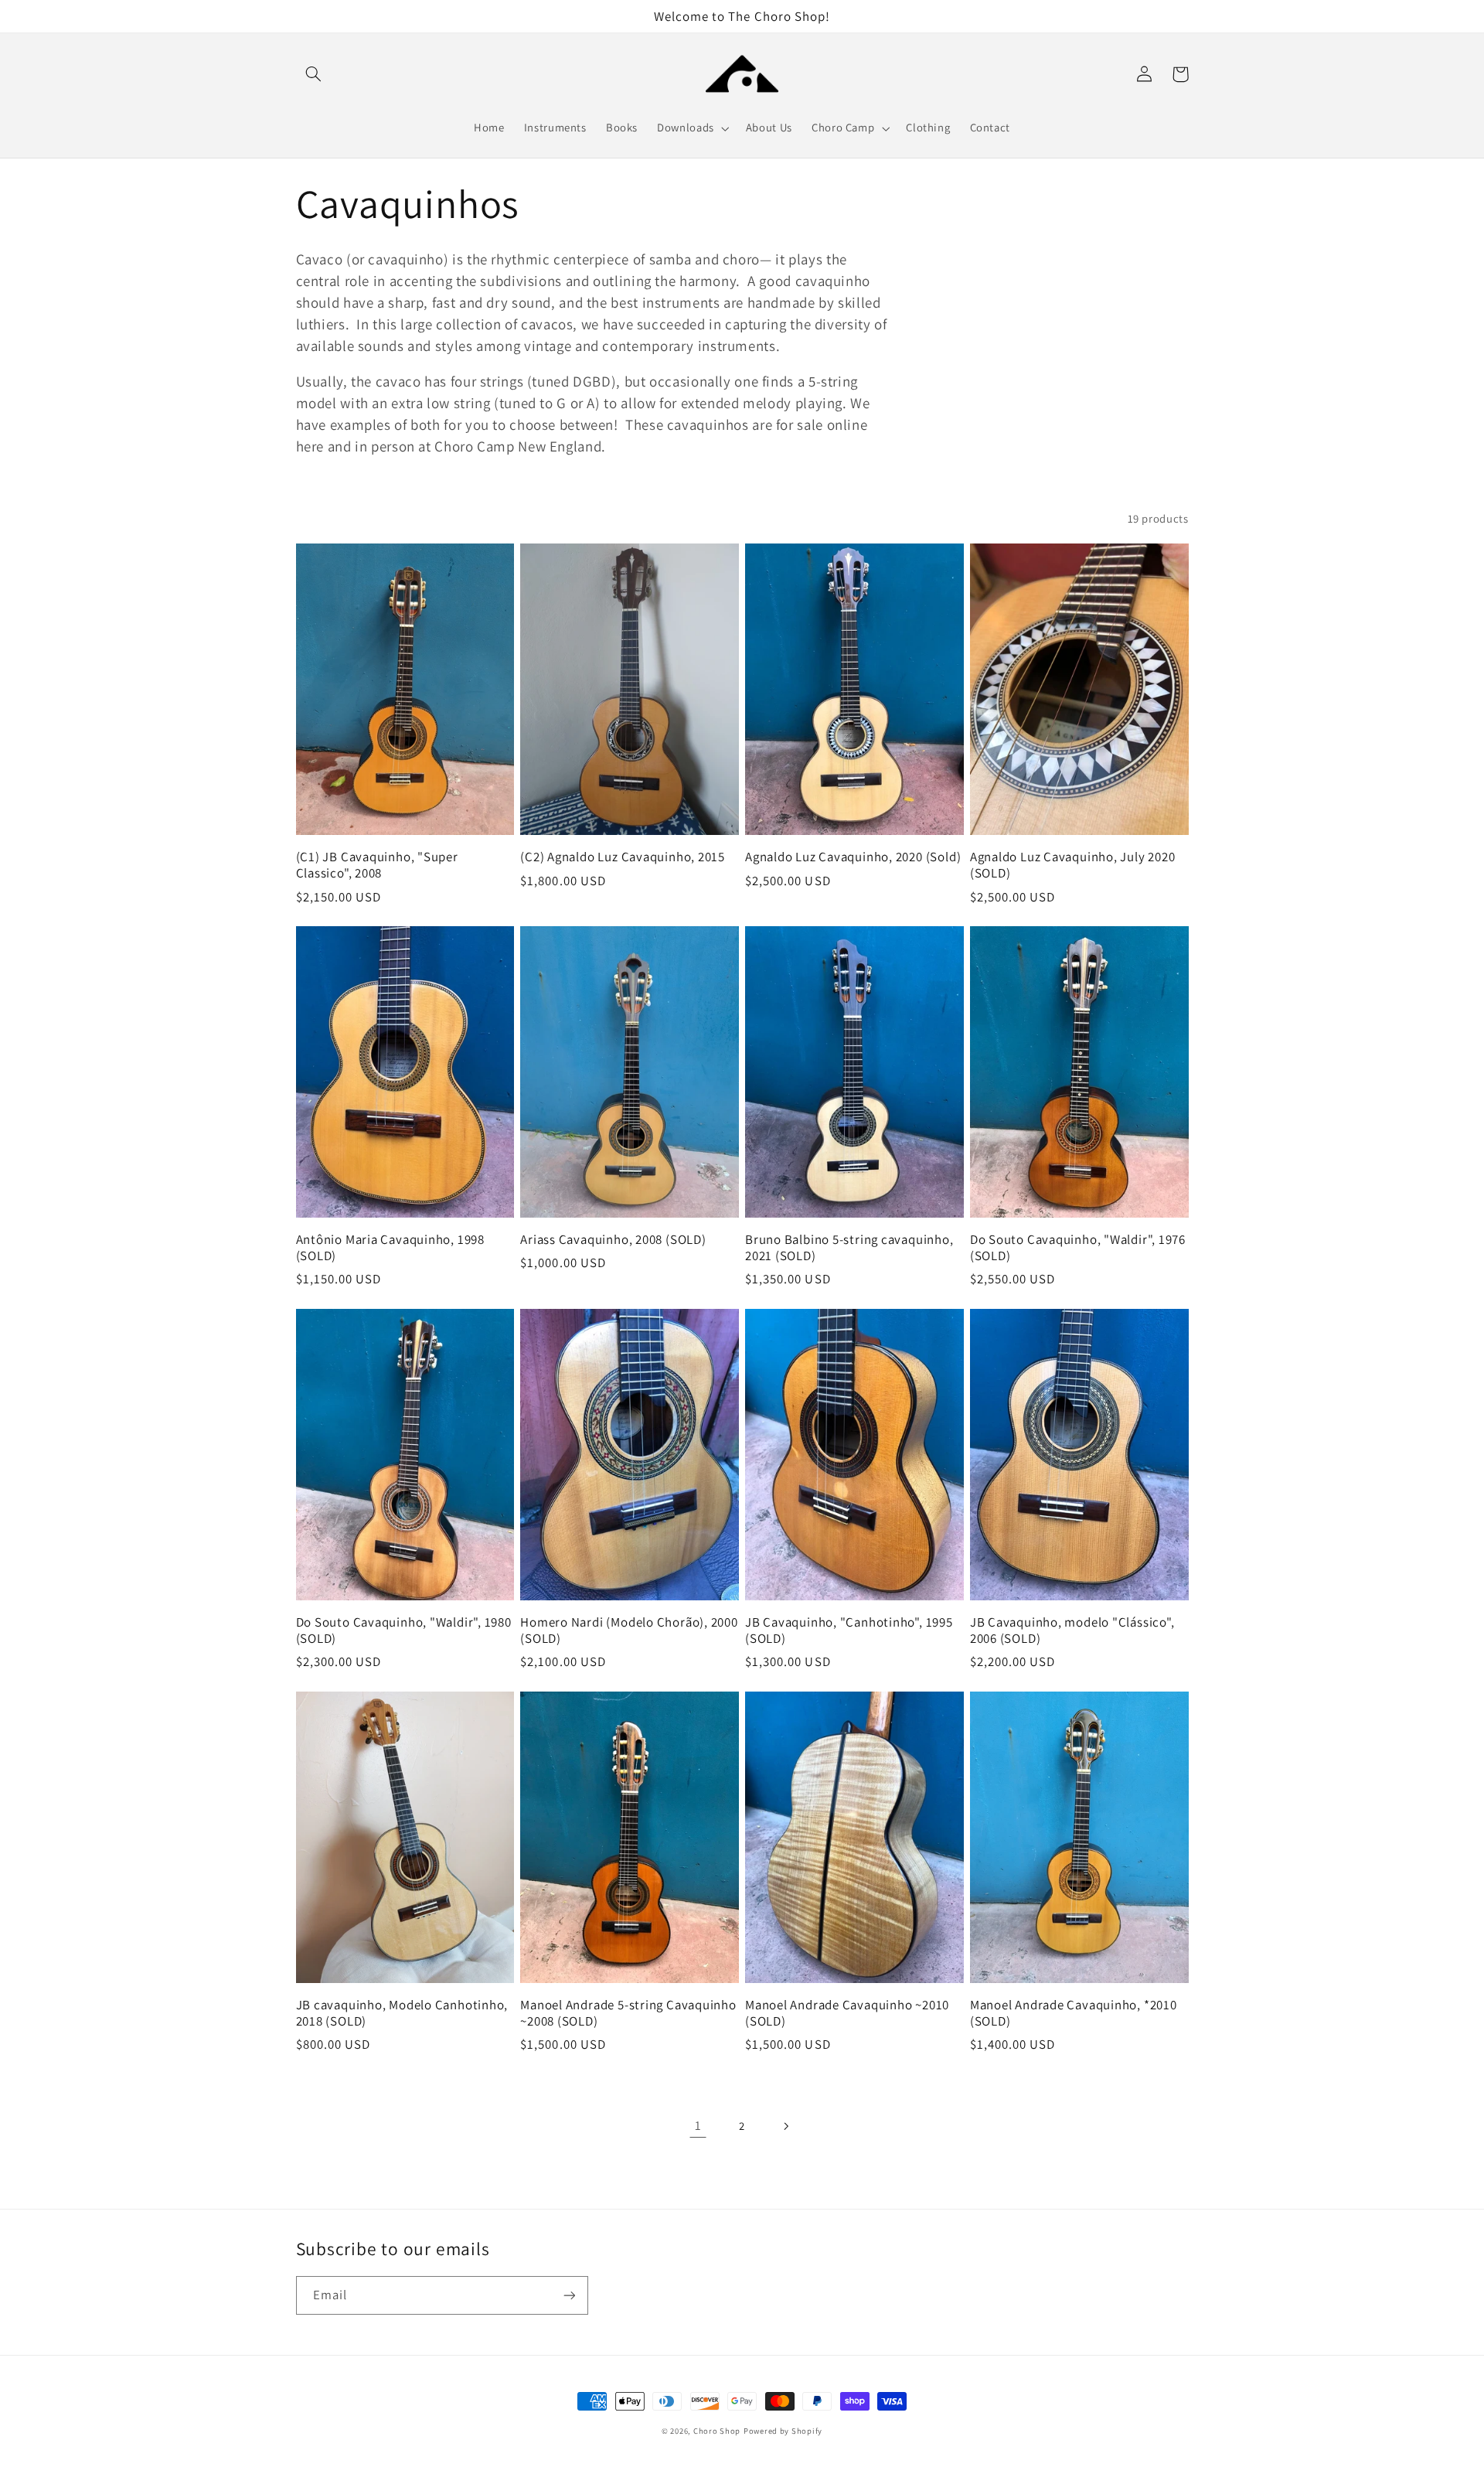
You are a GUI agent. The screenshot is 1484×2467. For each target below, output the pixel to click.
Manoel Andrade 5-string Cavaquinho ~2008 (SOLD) (628, 2013)
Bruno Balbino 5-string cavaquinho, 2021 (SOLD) (849, 1248)
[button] (314, 74)
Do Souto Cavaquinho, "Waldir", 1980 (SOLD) (404, 1630)
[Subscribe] (569, 2295)
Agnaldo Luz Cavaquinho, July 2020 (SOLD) (1073, 865)
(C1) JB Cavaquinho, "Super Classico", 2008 (377, 865)
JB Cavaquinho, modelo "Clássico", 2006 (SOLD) (1072, 1630)
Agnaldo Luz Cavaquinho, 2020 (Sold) (853, 857)
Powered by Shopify (783, 2431)
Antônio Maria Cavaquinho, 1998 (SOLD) (390, 1248)
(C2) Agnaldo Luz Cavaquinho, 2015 (623, 857)
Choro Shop (717, 2431)
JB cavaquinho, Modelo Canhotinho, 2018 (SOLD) (402, 2013)
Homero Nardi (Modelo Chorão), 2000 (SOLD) (629, 1630)
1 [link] (698, 2125)
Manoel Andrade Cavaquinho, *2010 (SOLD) (1074, 2013)
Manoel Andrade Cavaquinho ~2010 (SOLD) (847, 2013)
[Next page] (786, 2126)
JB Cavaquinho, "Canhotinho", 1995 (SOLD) (849, 1630)
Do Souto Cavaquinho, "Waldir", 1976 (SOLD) (1078, 1248)
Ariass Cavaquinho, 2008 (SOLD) (613, 1240)
